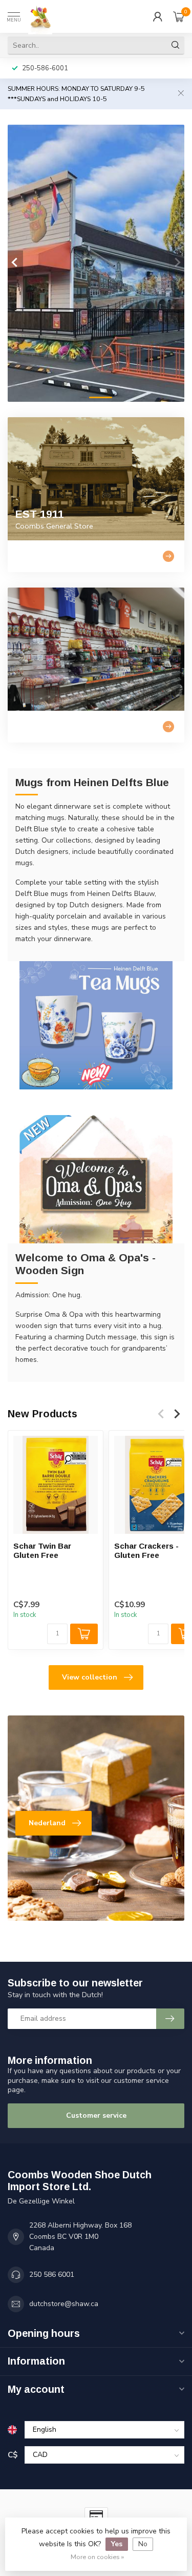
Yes (117, 2544)
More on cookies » (97, 2557)
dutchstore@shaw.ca (64, 2304)
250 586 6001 (52, 2275)
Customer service (96, 2115)
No (143, 2544)
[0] (179, 16)
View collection (90, 1677)
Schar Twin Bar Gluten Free (42, 1550)
